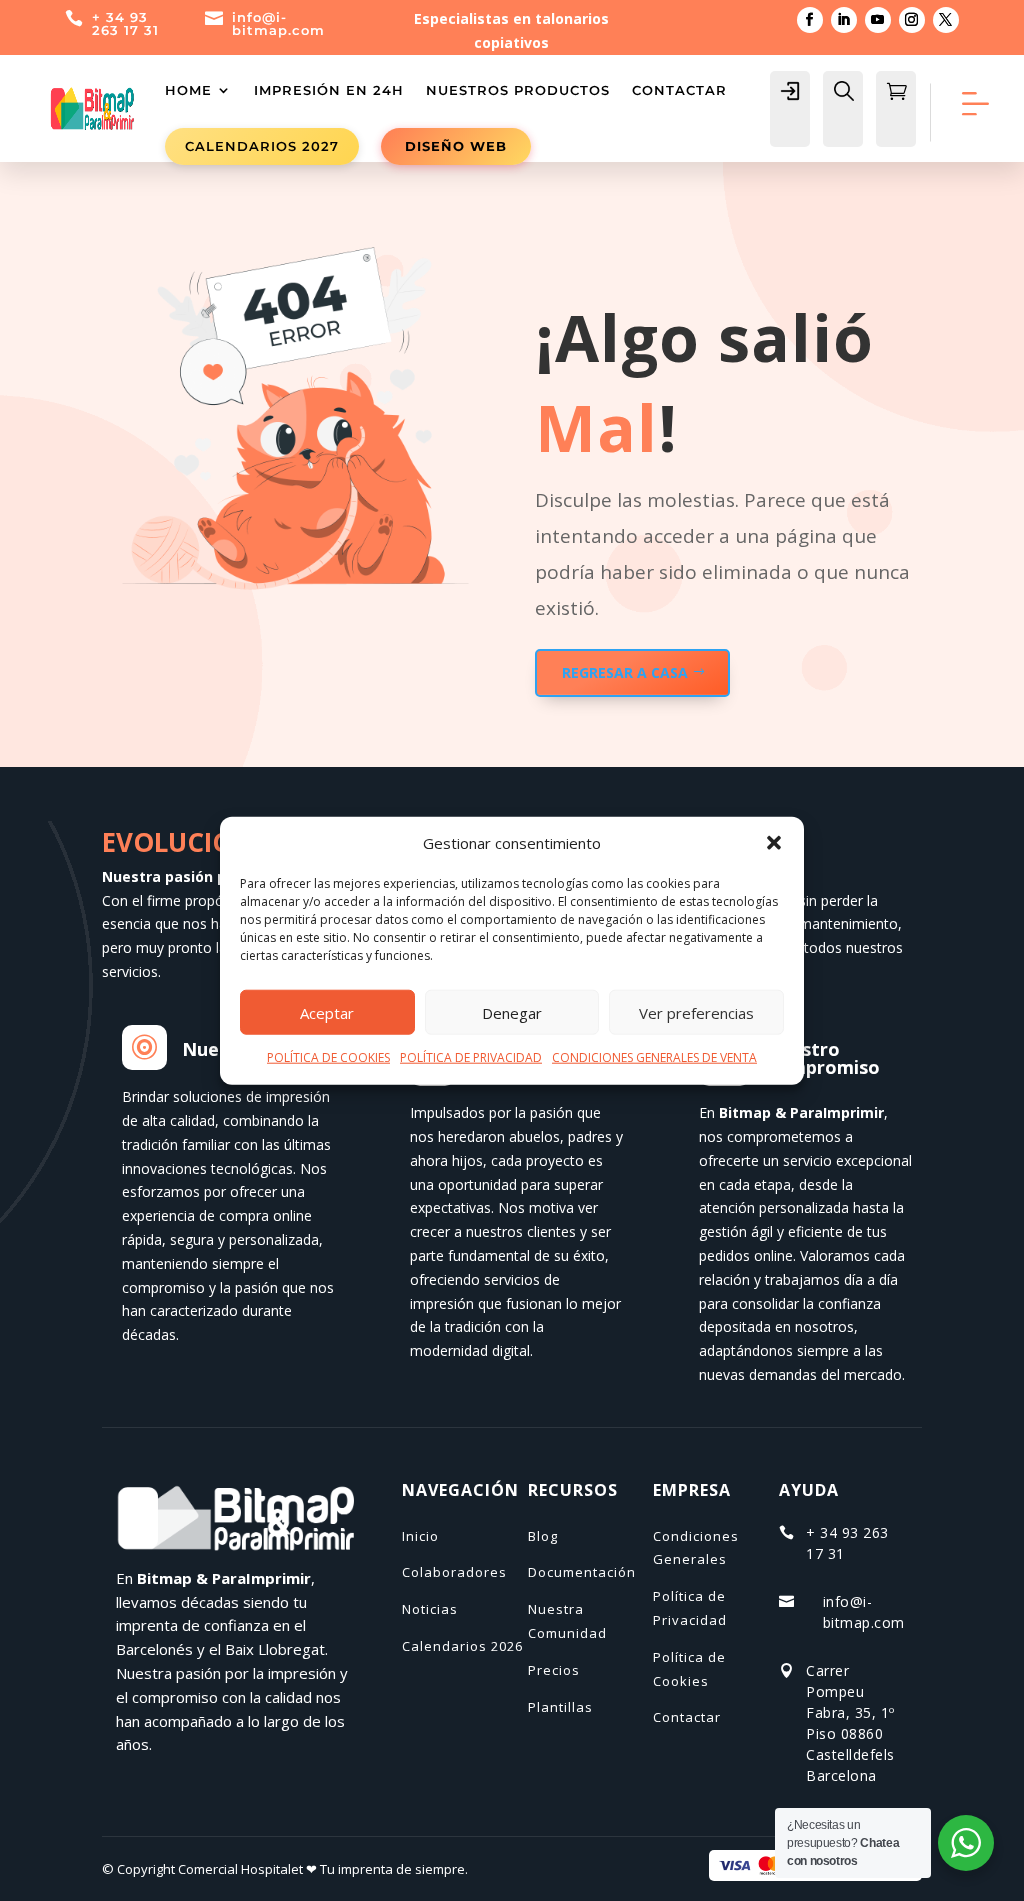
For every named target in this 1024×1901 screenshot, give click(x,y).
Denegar (512, 1013)
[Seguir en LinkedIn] (844, 20)
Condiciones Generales (696, 1548)
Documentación (582, 1572)
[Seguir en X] (946, 20)
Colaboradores (454, 1572)
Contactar (679, 90)
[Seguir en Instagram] (912, 20)
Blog (543, 1536)
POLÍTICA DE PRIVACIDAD (471, 1057)
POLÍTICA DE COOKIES (328, 1057)
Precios (554, 1670)
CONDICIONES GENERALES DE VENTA (654, 1057)
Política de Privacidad (690, 1608)
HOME (188, 90)
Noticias (430, 1609)
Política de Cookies (689, 1669)
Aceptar (327, 1013)
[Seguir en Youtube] (878, 20)
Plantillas (560, 1707)
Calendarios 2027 (262, 146)
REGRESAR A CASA (625, 672)
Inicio (420, 1536)
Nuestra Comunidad (567, 1621)
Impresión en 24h (329, 90)
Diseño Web (456, 146)
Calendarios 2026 (462, 1646)
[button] (774, 843)
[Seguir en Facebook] (810, 20)
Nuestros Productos (518, 90)
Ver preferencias (696, 1013)
